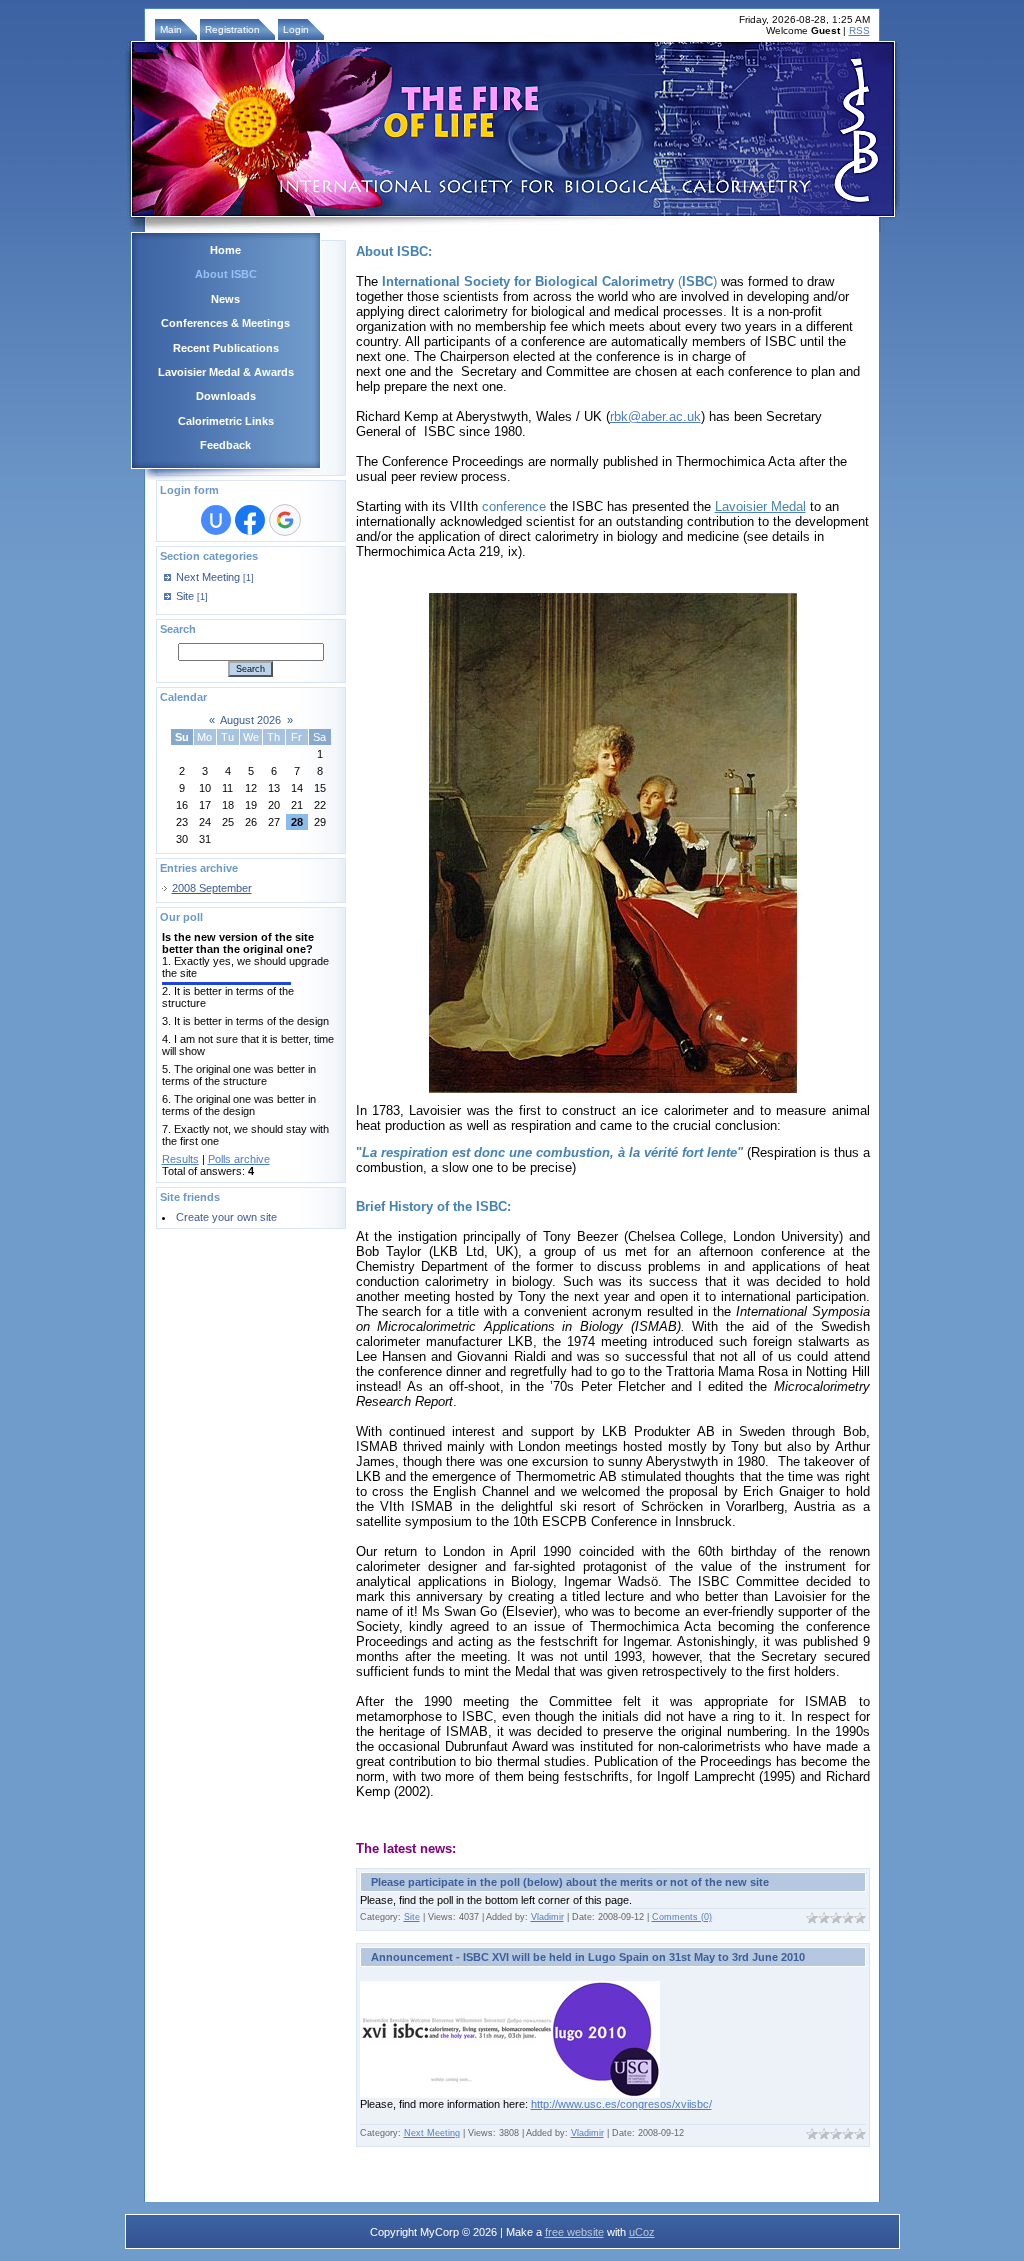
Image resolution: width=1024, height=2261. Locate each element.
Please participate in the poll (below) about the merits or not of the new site (570, 1882)
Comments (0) (682, 1917)
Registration (232, 29)
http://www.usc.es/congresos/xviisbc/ (621, 2104)
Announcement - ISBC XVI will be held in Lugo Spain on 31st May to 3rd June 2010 (588, 1957)
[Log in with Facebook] (250, 520)
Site (185, 596)
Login (296, 29)
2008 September (212, 888)
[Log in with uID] (216, 520)
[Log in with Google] (285, 520)
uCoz (642, 2232)
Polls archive (239, 1159)
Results (180, 1159)
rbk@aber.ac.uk (655, 416)
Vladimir (547, 1917)
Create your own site (226, 1217)
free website (574, 2232)
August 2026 (250, 720)
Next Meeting (208, 577)
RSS (859, 30)
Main (171, 29)
